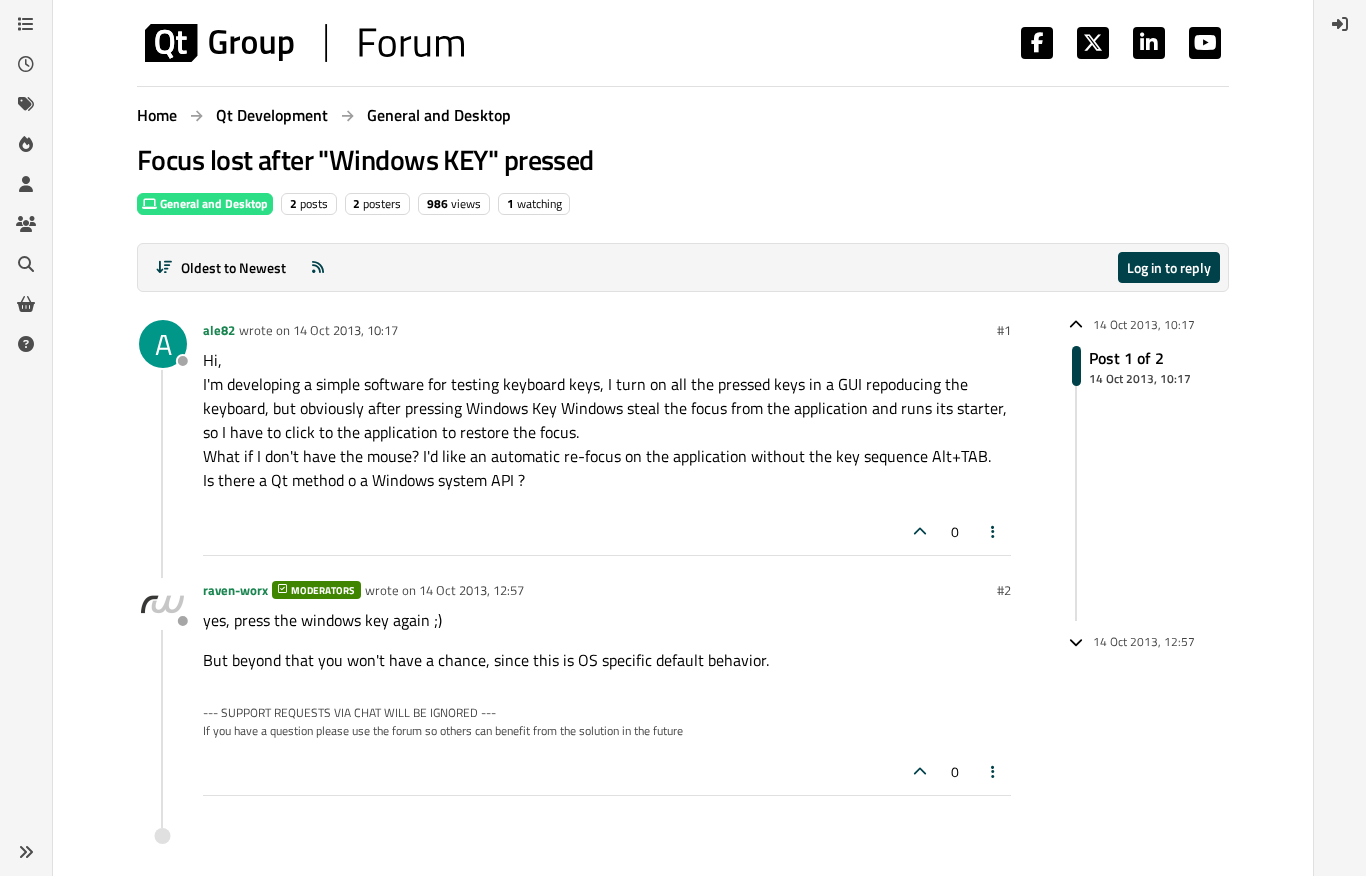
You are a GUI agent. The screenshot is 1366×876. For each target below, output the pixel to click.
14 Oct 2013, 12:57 (471, 590)
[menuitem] (1340, 24)
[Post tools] (994, 531)
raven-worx (235, 590)
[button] (26, 852)
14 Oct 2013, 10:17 (345, 330)
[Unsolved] (26, 344)
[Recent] (26, 64)
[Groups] (26, 224)
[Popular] (26, 144)
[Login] (1340, 24)
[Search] (26, 264)
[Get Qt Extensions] (26, 304)
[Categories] (26, 24)
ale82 (219, 330)
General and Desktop (212, 203)
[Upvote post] (920, 531)
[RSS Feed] (318, 267)
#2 (1004, 590)
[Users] (26, 184)
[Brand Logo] (304, 43)
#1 (1004, 330)
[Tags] (26, 104)
